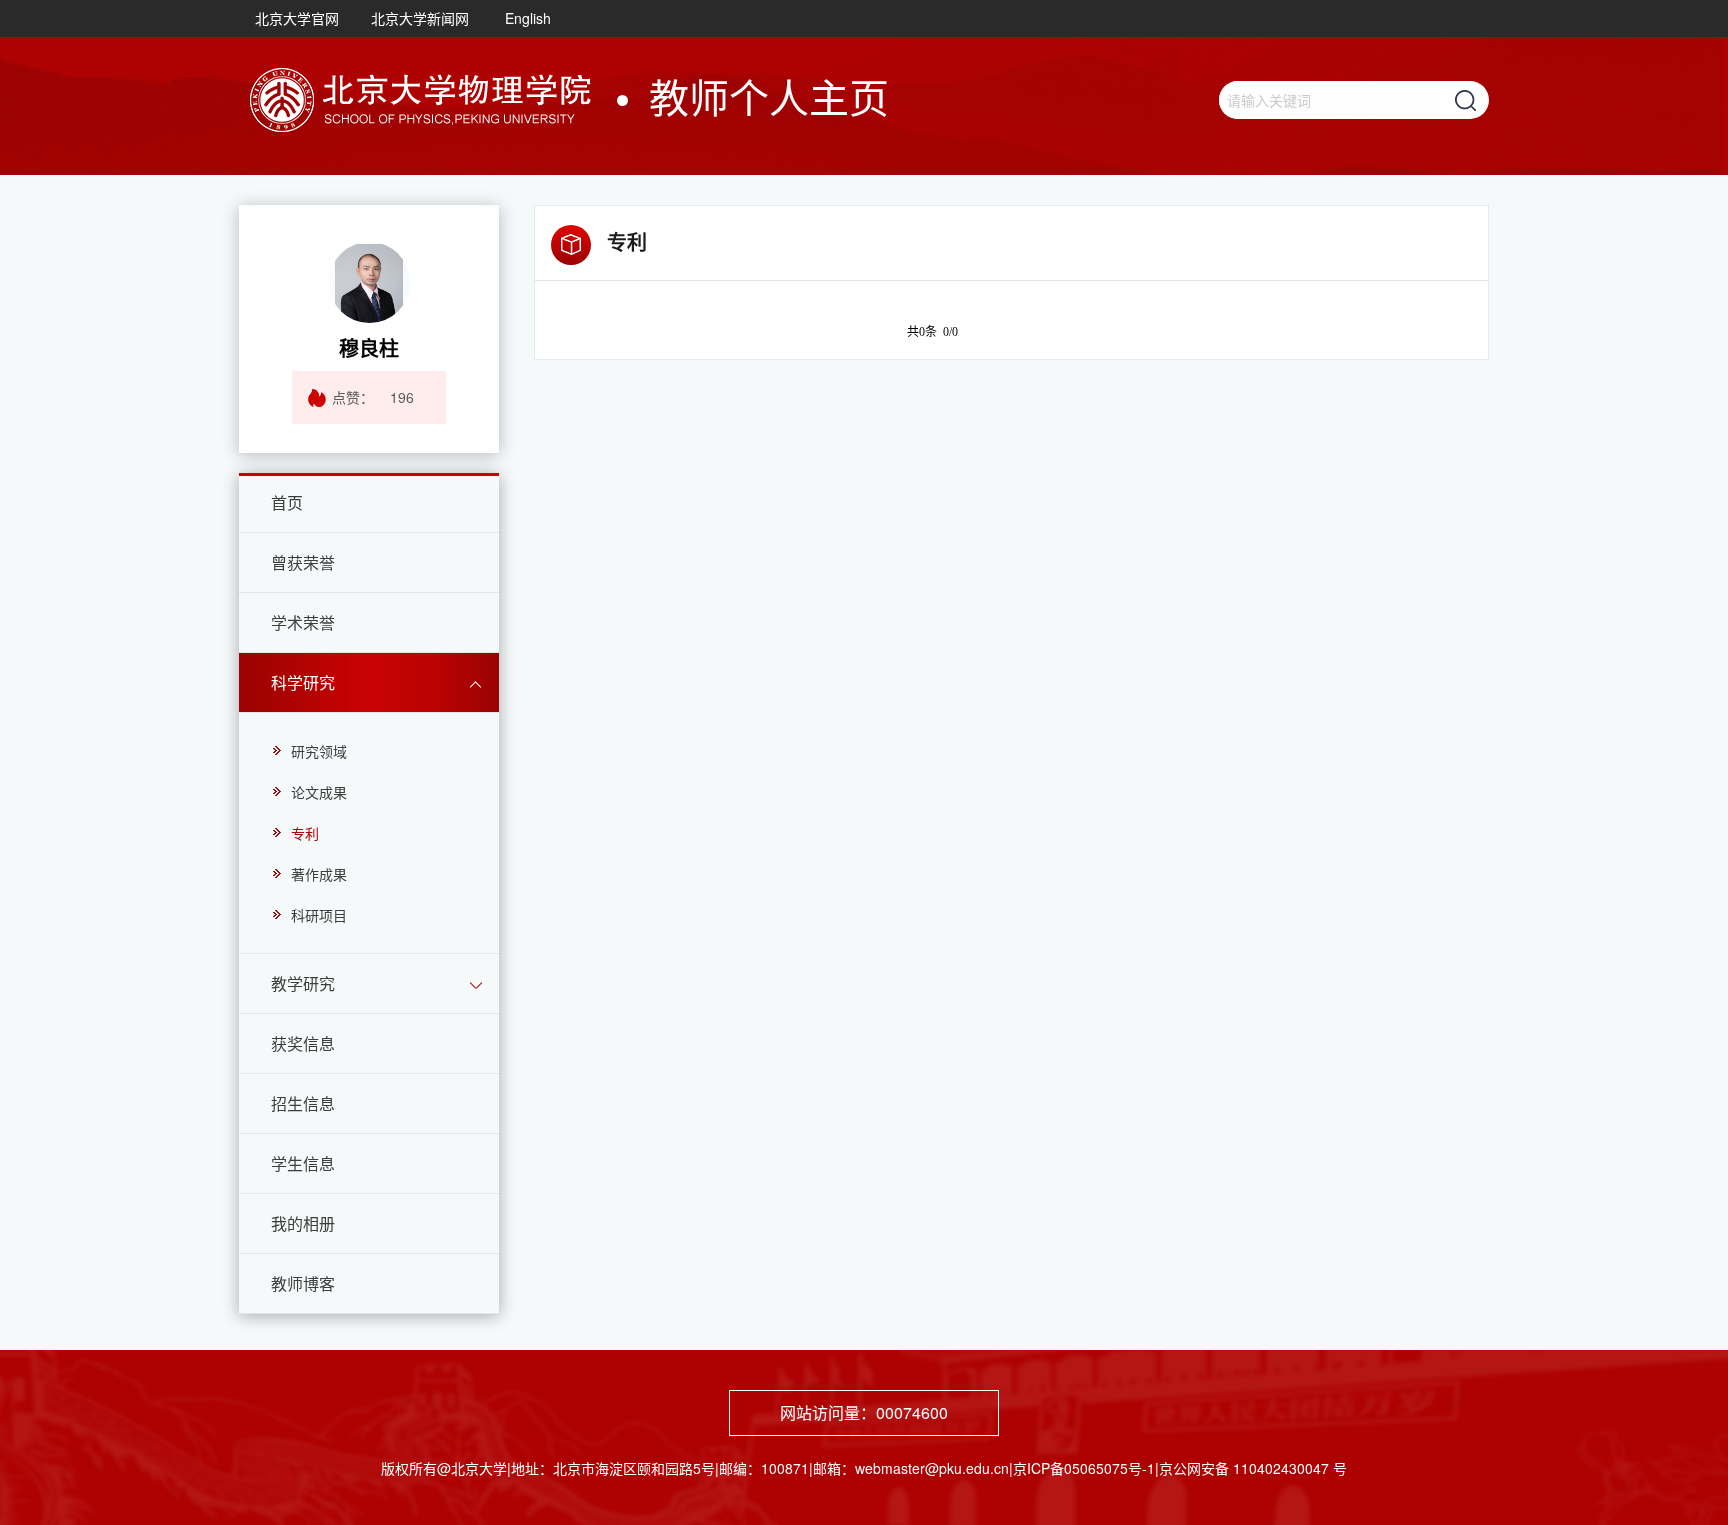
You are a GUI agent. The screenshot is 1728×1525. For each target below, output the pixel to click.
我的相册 (303, 1223)
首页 (287, 502)
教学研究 (303, 983)
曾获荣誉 (303, 562)
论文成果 (319, 792)
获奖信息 (303, 1043)
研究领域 (319, 751)
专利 (305, 833)
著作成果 (319, 874)
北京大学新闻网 (420, 18)
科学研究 (303, 682)
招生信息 (303, 1103)
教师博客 (303, 1283)
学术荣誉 (303, 622)
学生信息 (303, 1163)
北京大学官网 (297, 18)
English (528, 18)
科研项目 (319, 915)
